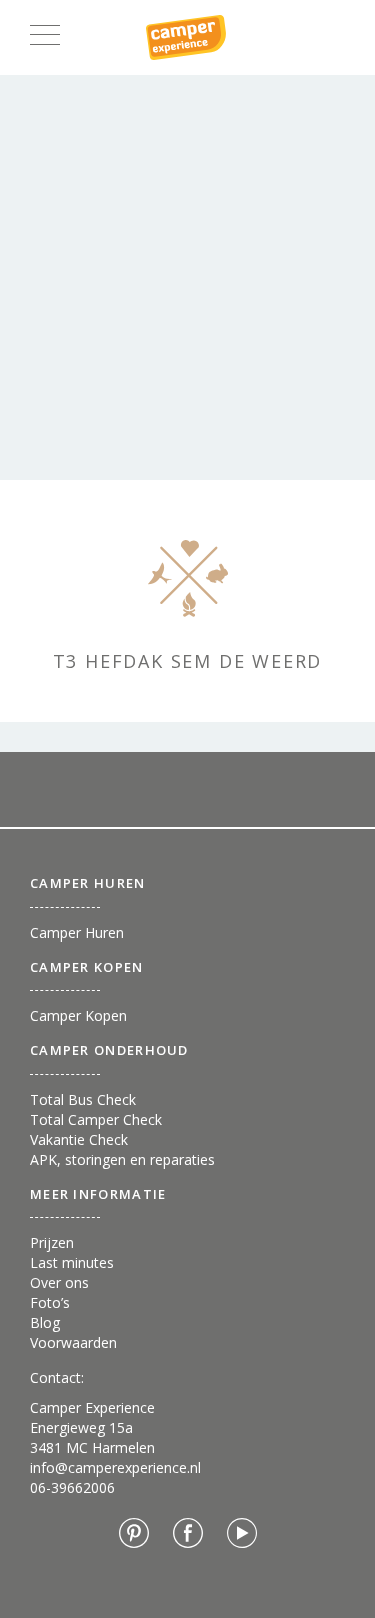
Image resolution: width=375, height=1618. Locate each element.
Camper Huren (77, 932)
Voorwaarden (73, 1342)
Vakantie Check (79, 1139)
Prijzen (52, 1242)
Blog (45, 1322)
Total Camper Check (96, 1119)
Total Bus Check (83, 1099)
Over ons (59, 1282)
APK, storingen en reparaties (122, 1159)
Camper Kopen (78, 1015)
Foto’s (50, 1302)
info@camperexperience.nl (115, 1467)
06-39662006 (72, 1487)
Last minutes (72, 1262)
